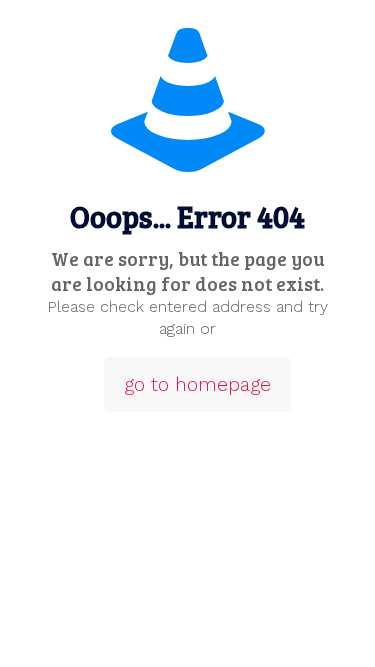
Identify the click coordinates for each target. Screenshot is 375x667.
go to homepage (197, 384)
